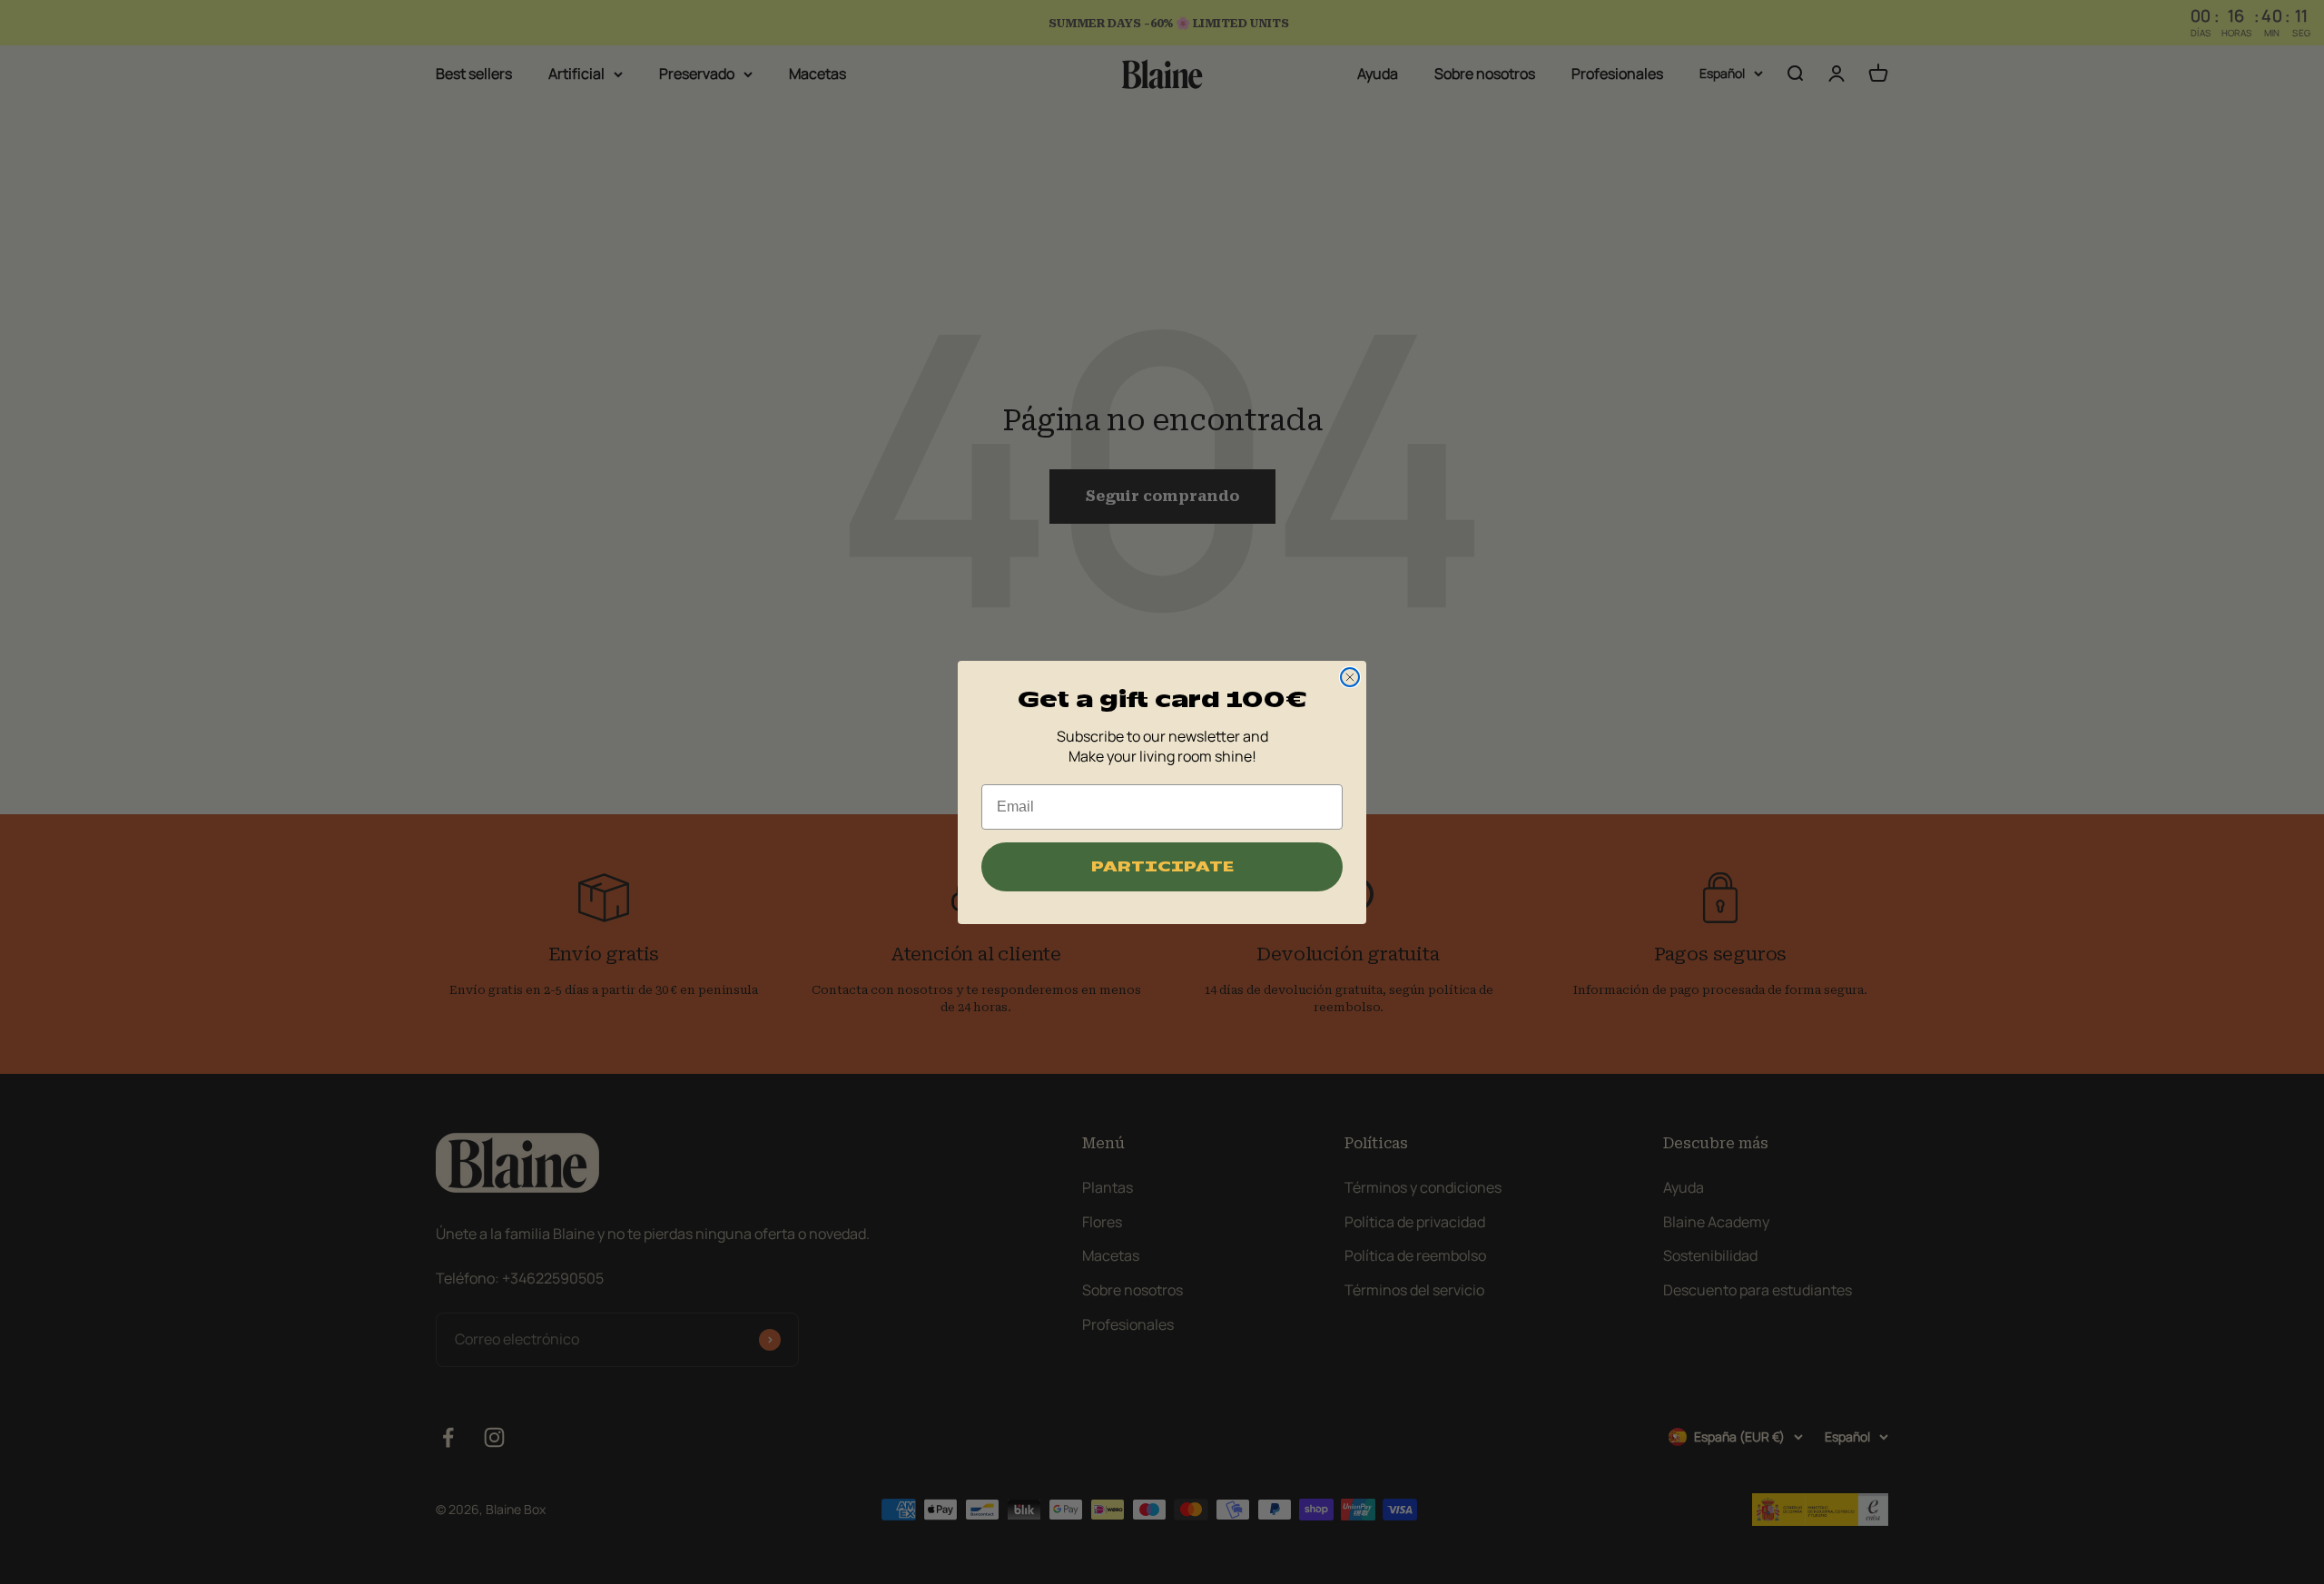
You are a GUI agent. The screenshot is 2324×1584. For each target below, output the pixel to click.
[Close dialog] (1350, 677)
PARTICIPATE (1162, 867)
